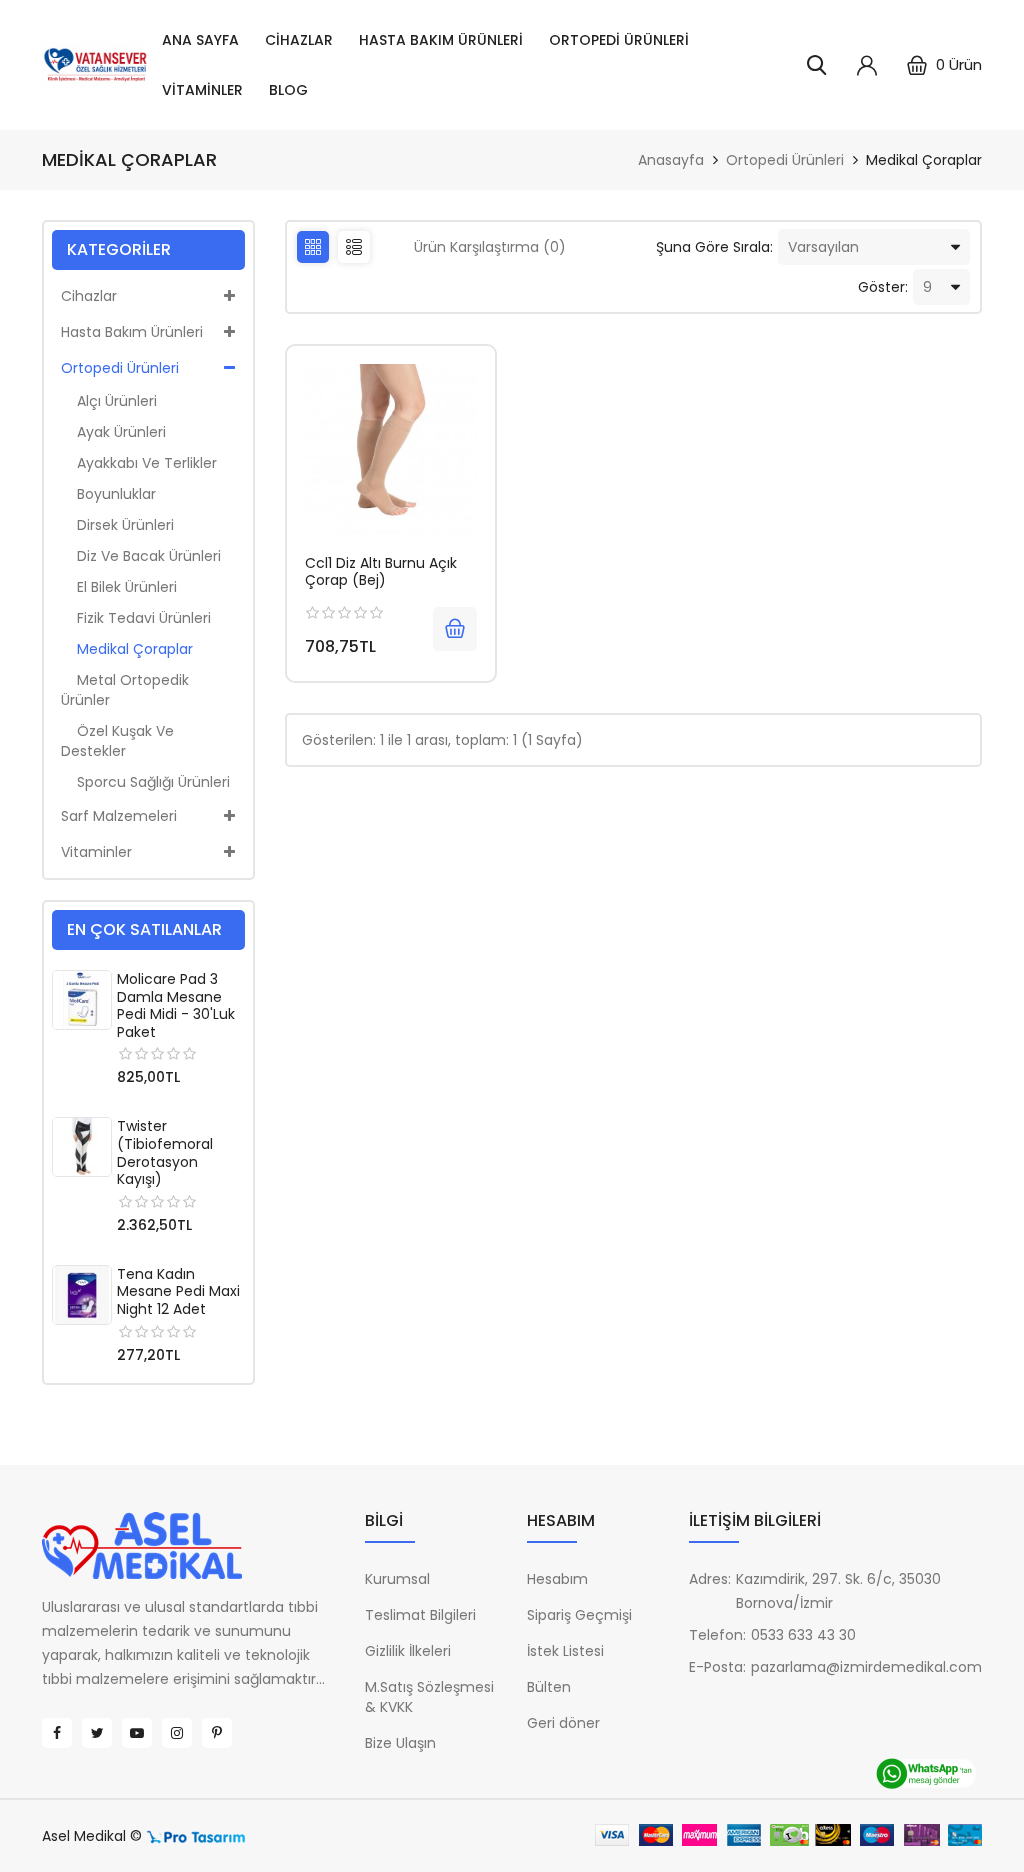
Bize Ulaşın (400, 1743)
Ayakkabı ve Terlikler (139, 463)
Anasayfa (671, 160)
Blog (288, 90)
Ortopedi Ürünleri (619, 40)
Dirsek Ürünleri (117, 525)
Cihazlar (299, 40)
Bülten (549, 1687)
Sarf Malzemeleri (119, 816)
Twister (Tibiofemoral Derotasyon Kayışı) (165, 1152)
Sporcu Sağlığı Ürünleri (145, 782)
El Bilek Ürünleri (119, 587)
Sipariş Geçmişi (579, 1615)
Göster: (883, 287)
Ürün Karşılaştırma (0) (490, 247)
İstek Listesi (565, 1651)
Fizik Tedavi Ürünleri (136, 618)
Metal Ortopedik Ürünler (125, 690)
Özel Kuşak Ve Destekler (117, 741)
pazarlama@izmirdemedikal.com (866, 1667)
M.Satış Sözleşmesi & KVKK (429, 1697)
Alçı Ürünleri (109, 401)
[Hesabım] (867, 65)
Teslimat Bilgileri (420, 1615)
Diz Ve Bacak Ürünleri (141, 556)
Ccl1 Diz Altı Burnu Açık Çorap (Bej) (381, 572)
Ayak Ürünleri (113, 432)
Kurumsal (397, 1579)
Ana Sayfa (200, 40)
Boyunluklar (108, 494)
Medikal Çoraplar (924, 160)
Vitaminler (202, 90)
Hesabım (557, 1579)
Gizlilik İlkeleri (408, 1651)
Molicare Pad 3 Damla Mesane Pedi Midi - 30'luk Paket (176, 1005)
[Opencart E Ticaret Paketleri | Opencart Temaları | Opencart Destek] (196, 1836)
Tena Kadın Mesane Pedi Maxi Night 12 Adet (178, 1291)
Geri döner (563, 1723)
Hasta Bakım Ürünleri (441, 40)
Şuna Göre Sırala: (714, 247)
